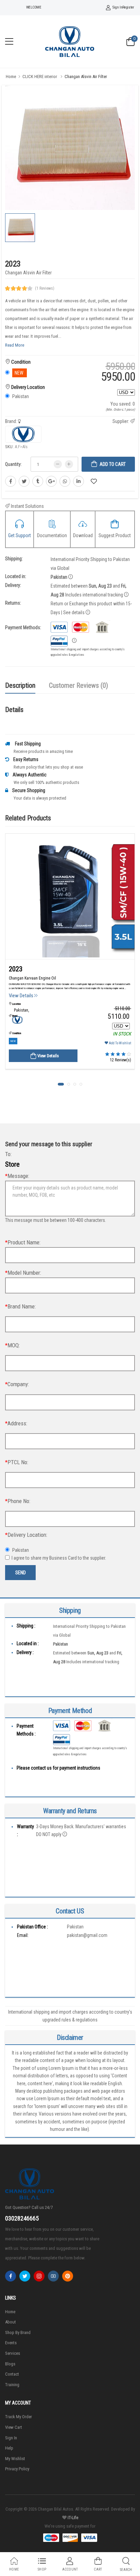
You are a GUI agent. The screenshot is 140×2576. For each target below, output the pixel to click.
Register (128, 7)
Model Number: (23, 1273)
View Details (22, 996)
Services (13, 2353)
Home (11, 77)
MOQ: (12, 1345)
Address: (16, 1423)
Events (11, 2343)
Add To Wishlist (120, 1043)
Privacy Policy (17, 2469)
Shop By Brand (18, 2332)
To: (8, 1154)
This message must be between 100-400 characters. (56, 1220)
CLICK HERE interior (40, 77)
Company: (17, 1384)
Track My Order (19, 2417)
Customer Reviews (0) (78, 685)
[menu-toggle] (9, 42)
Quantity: (13, 464)
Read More (15, 345)
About (11, 2322)
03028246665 (22, 2218)
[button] (61, 1084)
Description (20, 685)
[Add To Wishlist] (94, 481)
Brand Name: (20, 1306)
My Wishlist (15, 2459)
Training (12, 2385)
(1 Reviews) (45, 288)
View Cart (14, 2427)
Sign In (117, 7)
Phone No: (18, 1501)
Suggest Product (115, 535)
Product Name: (23, 1242)
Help (9, 2448)
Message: (17, 1176)
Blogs (10, 2364)
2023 (16, 969)
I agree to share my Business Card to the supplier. (63, 1558)
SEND (21, 1573)
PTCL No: (17, 1462)
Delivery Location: (26, 1535)
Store (12, 1164)
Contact (12, 2374)
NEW (13, 1041)
